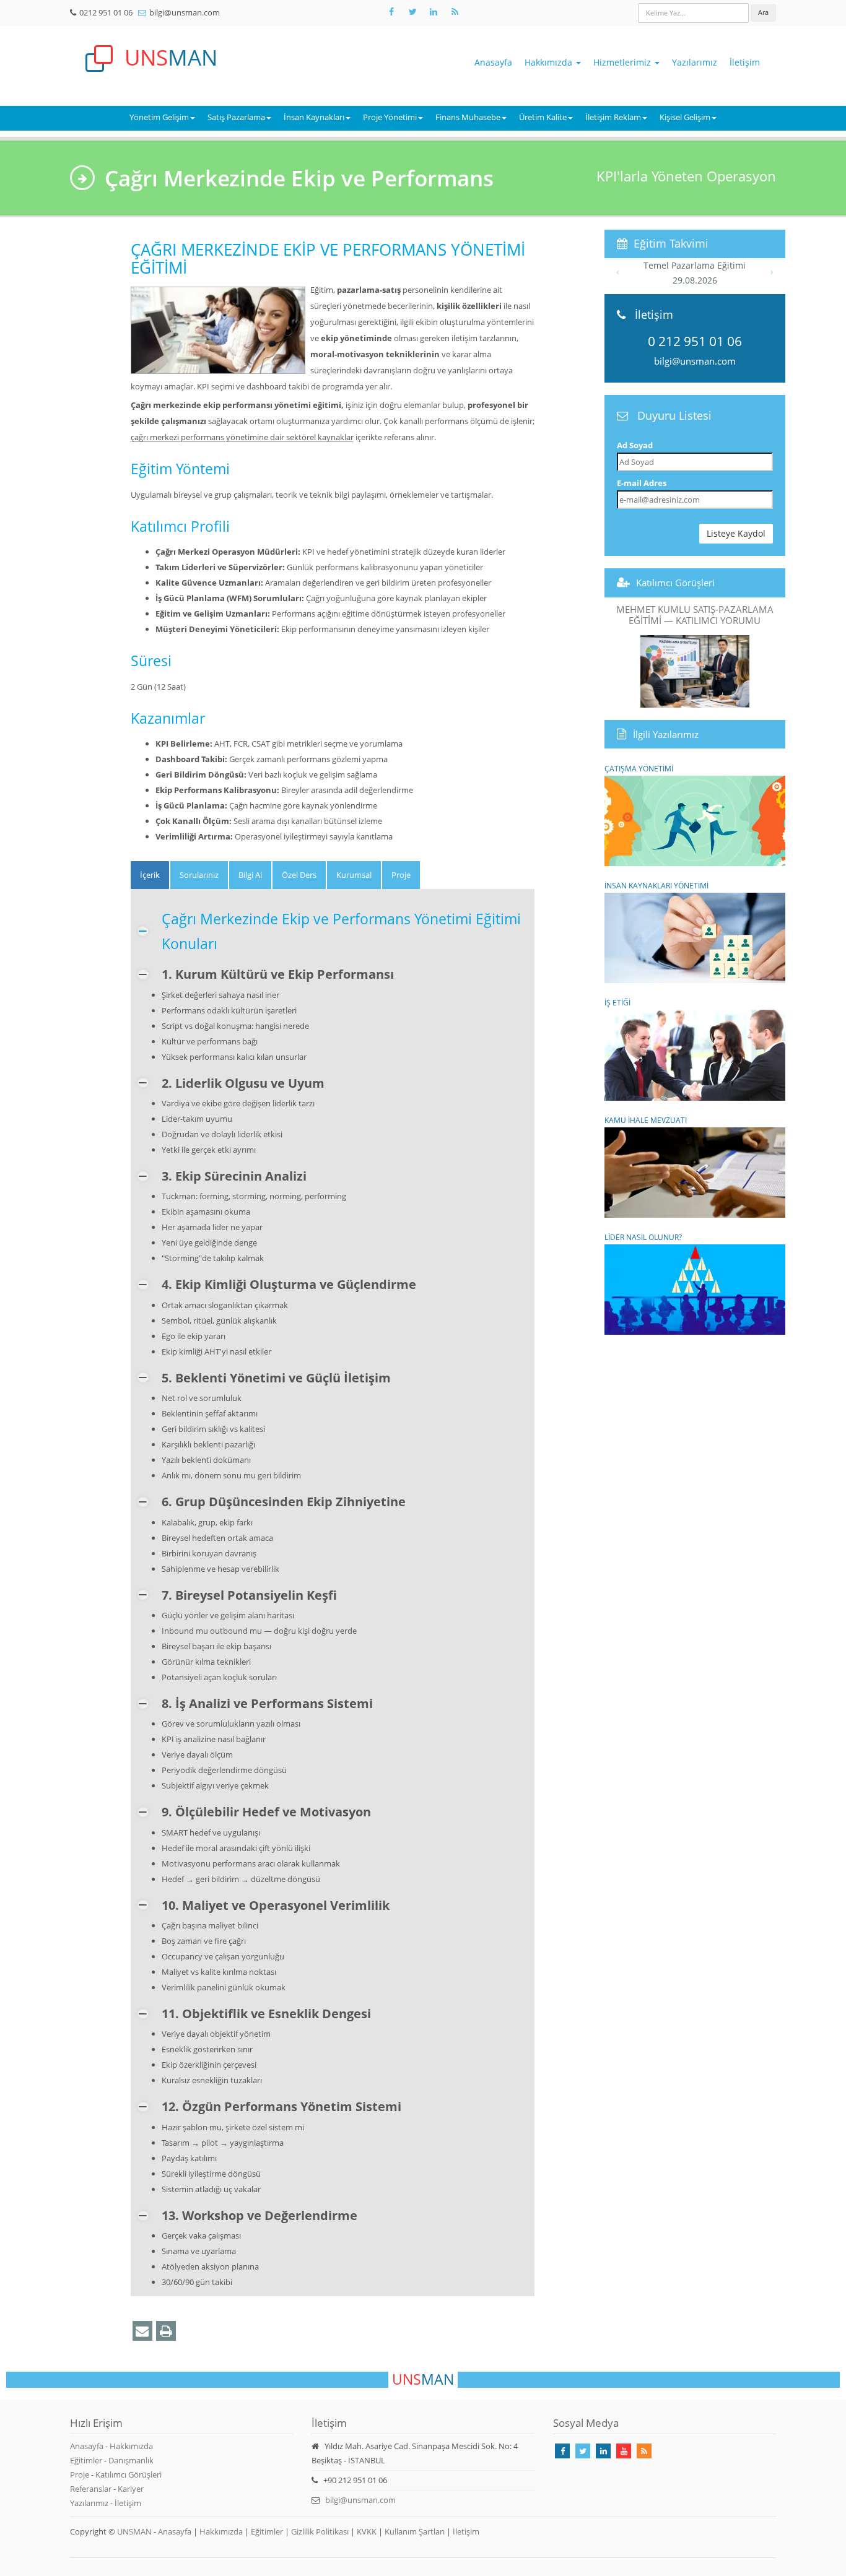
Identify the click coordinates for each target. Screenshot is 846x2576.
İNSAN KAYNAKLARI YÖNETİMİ (656, 885)
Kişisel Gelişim (685, 117)
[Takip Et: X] (412, 12)
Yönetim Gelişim (159, 117)
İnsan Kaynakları (314, 117)
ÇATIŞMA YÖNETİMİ (639, 768)
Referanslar (91, 2489)
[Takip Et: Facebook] (391, 12)
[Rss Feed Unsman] (455, 12)
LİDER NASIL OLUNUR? (643, 1237)
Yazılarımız (695, 62)
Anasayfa (493, 62)
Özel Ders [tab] (299, 875)
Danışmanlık (131, 2460)
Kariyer (131, 2489)
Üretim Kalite (543, 117)
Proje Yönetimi (390, 117)
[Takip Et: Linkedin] (603, 2451)
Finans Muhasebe (468, 117)
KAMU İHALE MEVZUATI (646, 1120)
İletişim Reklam (613, 117)
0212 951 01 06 (106, 12)
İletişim (745, 62)
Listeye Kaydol (736, 533)
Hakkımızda (550, 62)
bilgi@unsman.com (185, 12)
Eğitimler (86, 2460)
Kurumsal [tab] (354, 875)
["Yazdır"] (166, 2331)
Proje (80, 2474)
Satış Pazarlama (236, 117)
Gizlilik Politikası (320, 2531)
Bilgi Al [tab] (250, 875)
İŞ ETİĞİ (617, 1002)
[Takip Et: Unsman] (434, 12)
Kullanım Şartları (415, 2531)
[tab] (150, 875)
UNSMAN (134, 2531)
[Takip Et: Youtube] (624, 2451)
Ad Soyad (635, 445)
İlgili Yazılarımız (666, 734)
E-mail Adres (642, 483)
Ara (763, 12)
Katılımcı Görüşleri (675, 583)
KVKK (367, 2531)
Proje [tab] (401, 875)
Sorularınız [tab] (199, 875)
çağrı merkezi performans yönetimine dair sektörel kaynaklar (242, 437)
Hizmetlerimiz (623, 62)
